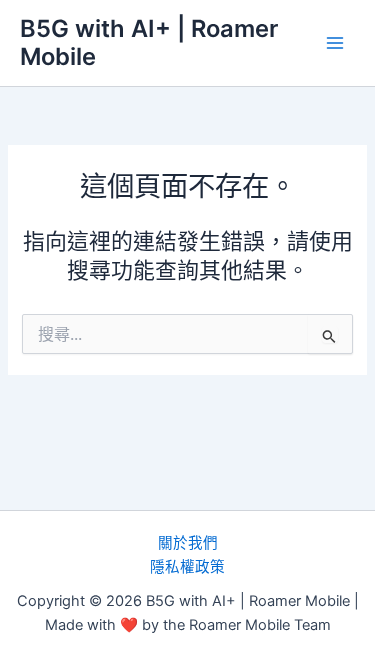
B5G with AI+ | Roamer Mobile (149, 42)
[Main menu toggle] (335, 43)
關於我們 (188, 543)
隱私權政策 (187, 567)
